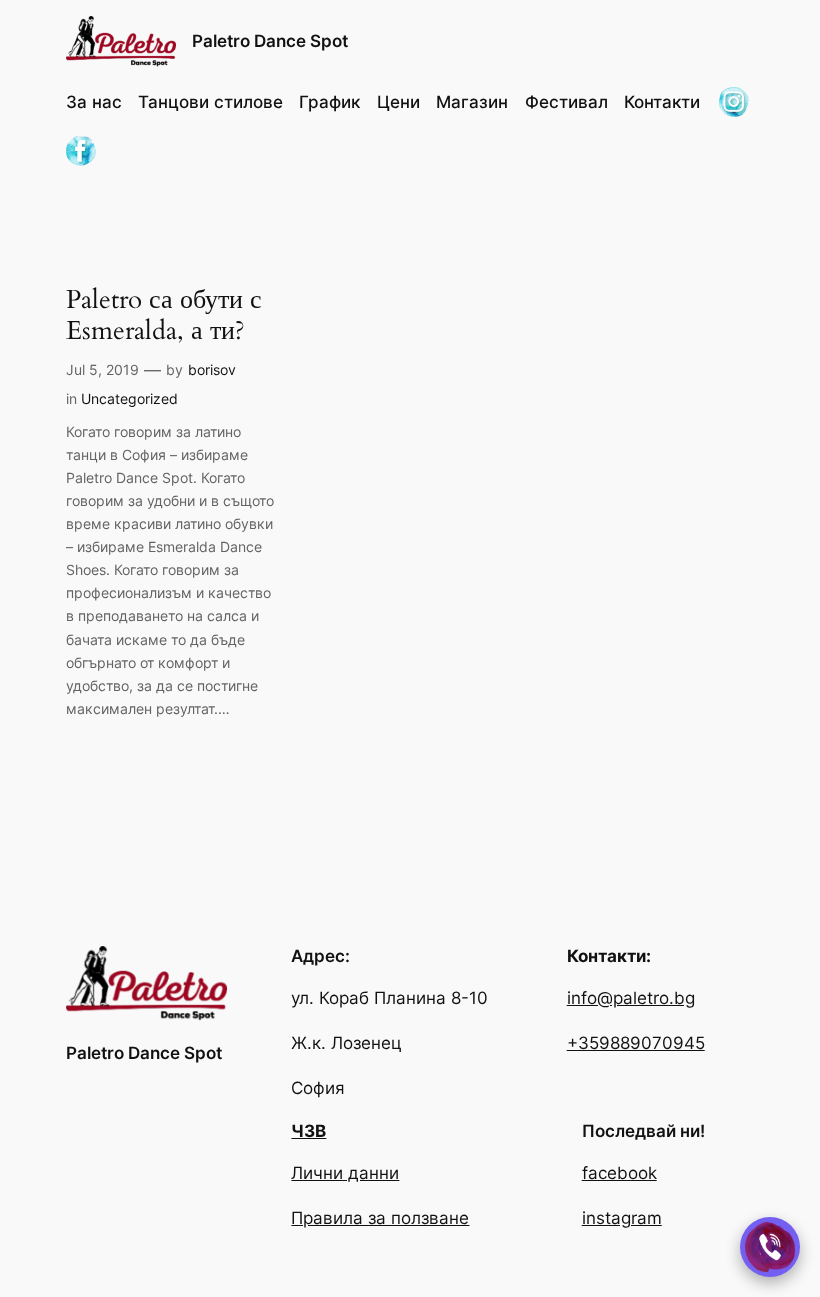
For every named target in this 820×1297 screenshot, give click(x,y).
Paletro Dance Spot (270, 41)
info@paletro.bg (631, 998)
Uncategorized (129, 398)
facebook (619, 1173)
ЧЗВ (308, 1131)
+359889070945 (636, 1043)
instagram (622, 1218)
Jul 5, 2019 (102, 369)
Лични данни (345, 1173)
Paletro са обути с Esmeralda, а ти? (164, 315)
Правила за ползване (380, 1218)
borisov (212, 369)
